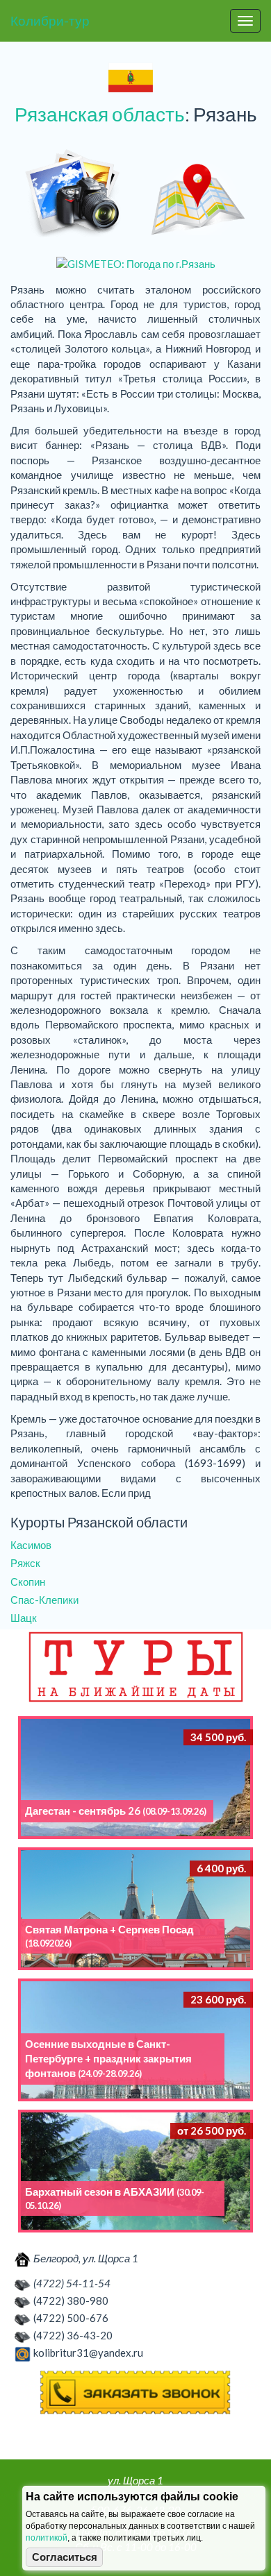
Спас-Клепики (44, 1600)
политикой (47, 2538)
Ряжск (25, 1563)
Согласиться (65, 2557)
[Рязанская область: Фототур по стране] (73, 194)
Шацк (24, 1618)
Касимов (31, 1545)
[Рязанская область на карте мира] (198, 194)
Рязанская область (100, 114)
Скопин (28, 1582)
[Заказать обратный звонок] (135, 2393)
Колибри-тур (50, 20)
